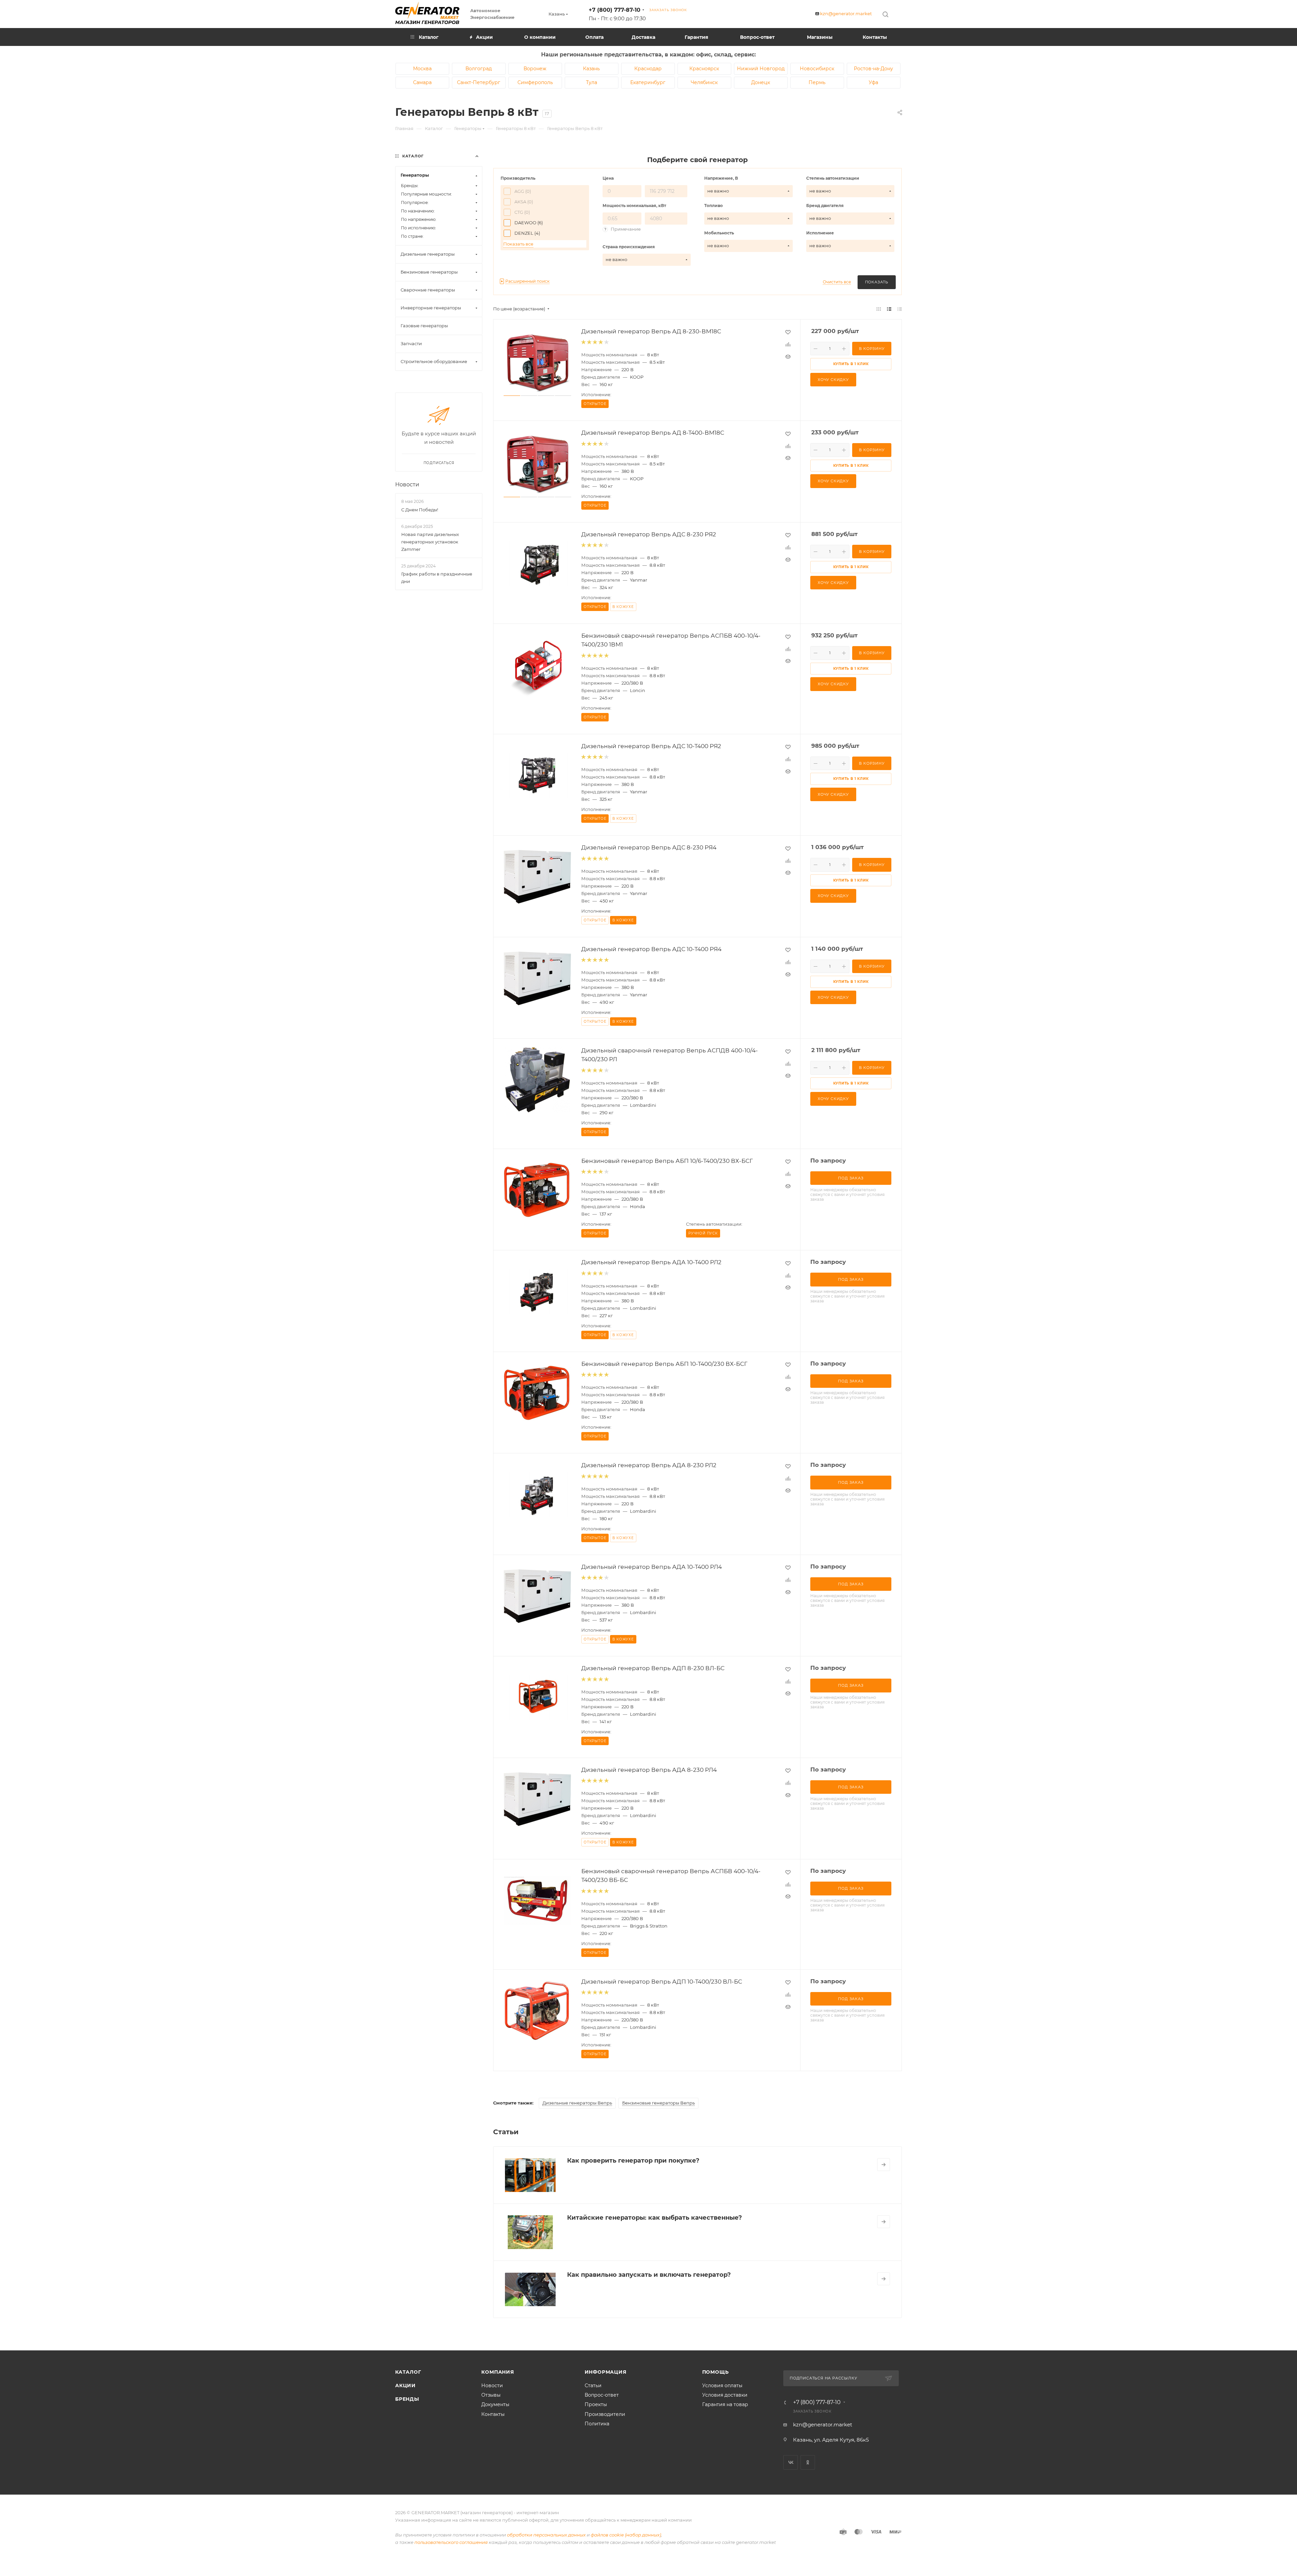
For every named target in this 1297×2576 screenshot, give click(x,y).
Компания (498, 2372)
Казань (591, 69)
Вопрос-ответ (602, 2395)
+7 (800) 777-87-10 (615, 10)
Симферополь (535, 82)
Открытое (595, 920)
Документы (495, 2404)
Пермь (817, 82)
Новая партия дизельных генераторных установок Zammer (430, 542)
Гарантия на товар (725, 2404)
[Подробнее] (884, 2165)
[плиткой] (879, 309)
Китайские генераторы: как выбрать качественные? (655, 2218)
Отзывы (491, 2395)
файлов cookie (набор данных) (626, 2535)
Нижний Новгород (761, 69)
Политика (597, 2424)
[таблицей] (900, 309)
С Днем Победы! (420, 510)
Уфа (873, 82)
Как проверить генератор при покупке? (633, 2161)
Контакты (493, 2414)
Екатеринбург (648, 82)
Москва (422, 69)
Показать (877, 282)
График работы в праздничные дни (437, 578)
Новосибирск (817, 69)
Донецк (761, 82)
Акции (405, 2386)
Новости (407, 484)
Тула (592, 82)
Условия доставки (725, 2395)
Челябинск (704, 82)
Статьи (593, 2386)
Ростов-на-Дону (873, 69)
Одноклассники (808, 2462)
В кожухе (623, 607)
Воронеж (535, 69)
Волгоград (479, 69)
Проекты (596, 2404)
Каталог (408, 2372)
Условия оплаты (722, 2386)
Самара (422, 82)
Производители (605, 2414)
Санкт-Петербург (479, 82)
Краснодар (648, 69)
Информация (606, 2372)
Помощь (716, 2372)
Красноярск (704, 69)
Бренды (407, 2399)
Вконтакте (791, 2462)
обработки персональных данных (546, 2535)
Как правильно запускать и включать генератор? (649, 2275)
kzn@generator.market (846, 14)
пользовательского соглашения (451, 2542)
